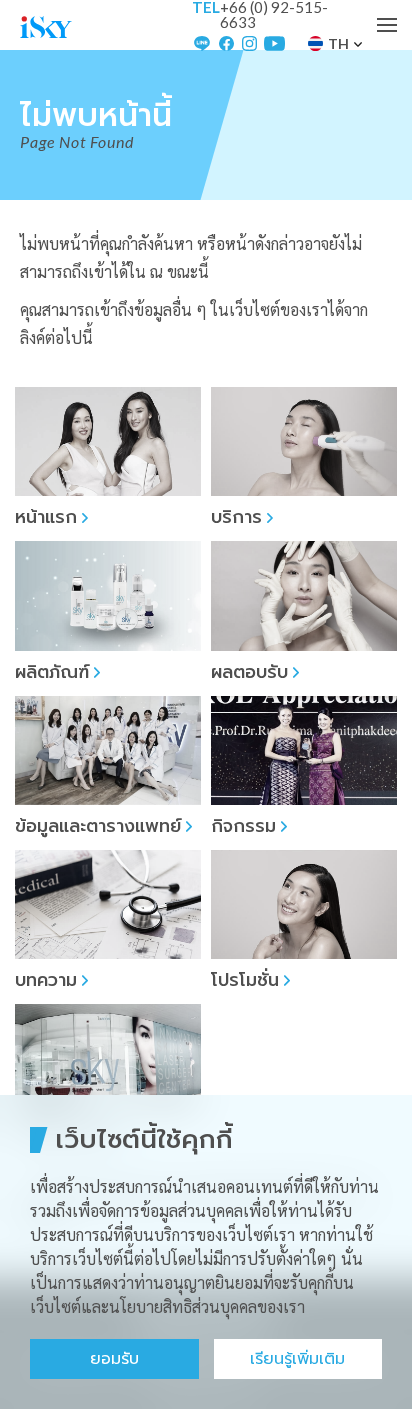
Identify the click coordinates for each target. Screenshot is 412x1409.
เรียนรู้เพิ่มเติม (297, 1359)
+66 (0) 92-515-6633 (274, 15)
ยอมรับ (114, 1359)
